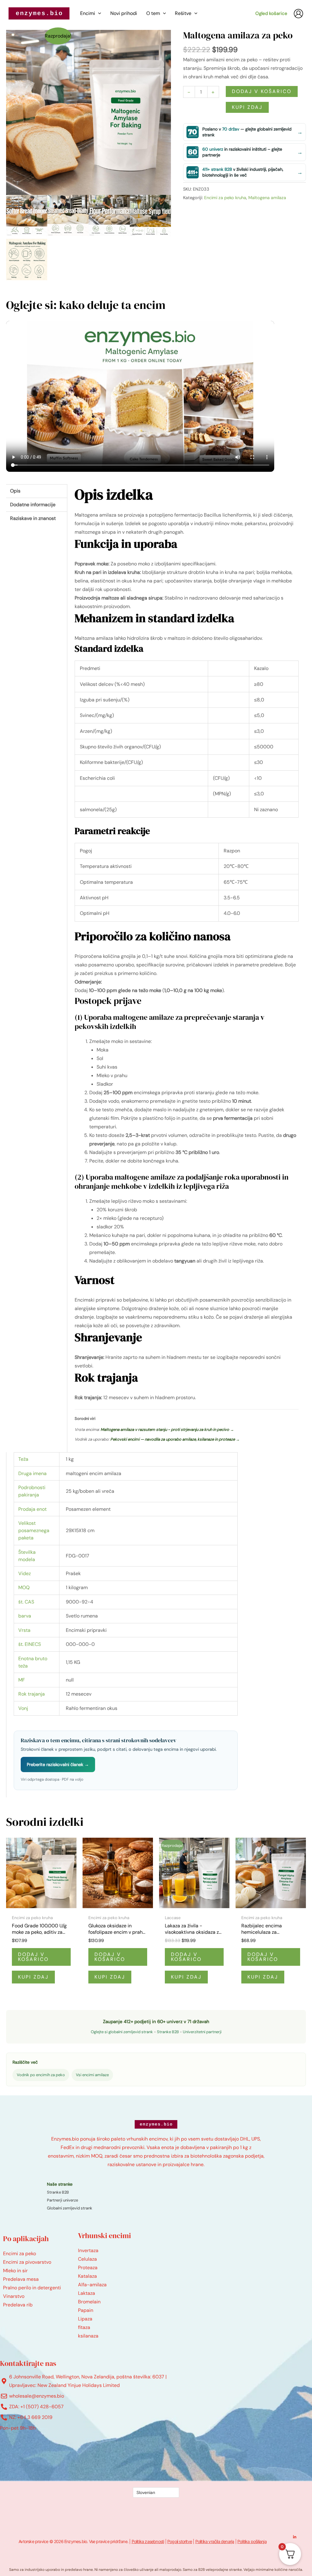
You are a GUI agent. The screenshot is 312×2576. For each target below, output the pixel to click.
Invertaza (88, 2250)
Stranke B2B (168, 2032)
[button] (98, 13)
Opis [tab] (15, 491)
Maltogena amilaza (267, 198)
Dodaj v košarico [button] (33, 1957)
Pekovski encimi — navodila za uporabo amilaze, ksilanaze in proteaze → (175, 1439)
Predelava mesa (21, 2279)
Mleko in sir (15, 2271)
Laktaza (87, 2293)
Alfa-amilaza (92, 2285)
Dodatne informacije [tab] (33, 505)
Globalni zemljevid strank (70, 2208)
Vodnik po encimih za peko (41, 2075)
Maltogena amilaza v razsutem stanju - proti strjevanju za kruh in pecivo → (167, 1430)
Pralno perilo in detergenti (32, 2288)
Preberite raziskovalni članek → (58, 1765)
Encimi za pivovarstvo (27, 2262)
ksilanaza (88, 2336)
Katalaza (87, 2276)
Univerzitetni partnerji (202, 2032)
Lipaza (85, 2319)
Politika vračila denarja (215, 2541)
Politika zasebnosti (148, 2541)
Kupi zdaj (247, 107)
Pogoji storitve (180, 2541)
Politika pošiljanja (252, 2541)
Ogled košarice (271, 13)
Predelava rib (18, 2305)
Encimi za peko (19, 2254)
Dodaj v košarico (262, 91)
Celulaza (87, 2259)
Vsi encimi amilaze (92, 2075)
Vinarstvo (14, 2296)
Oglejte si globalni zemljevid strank (122, 2032)
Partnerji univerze (62, 2200)
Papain (86, 2310)
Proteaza (88, 2268)
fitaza (84, 2327)
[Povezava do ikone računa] (298, 14)
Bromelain (89, 2302)
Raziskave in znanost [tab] (33, 518)
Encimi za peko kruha (225, 198)
